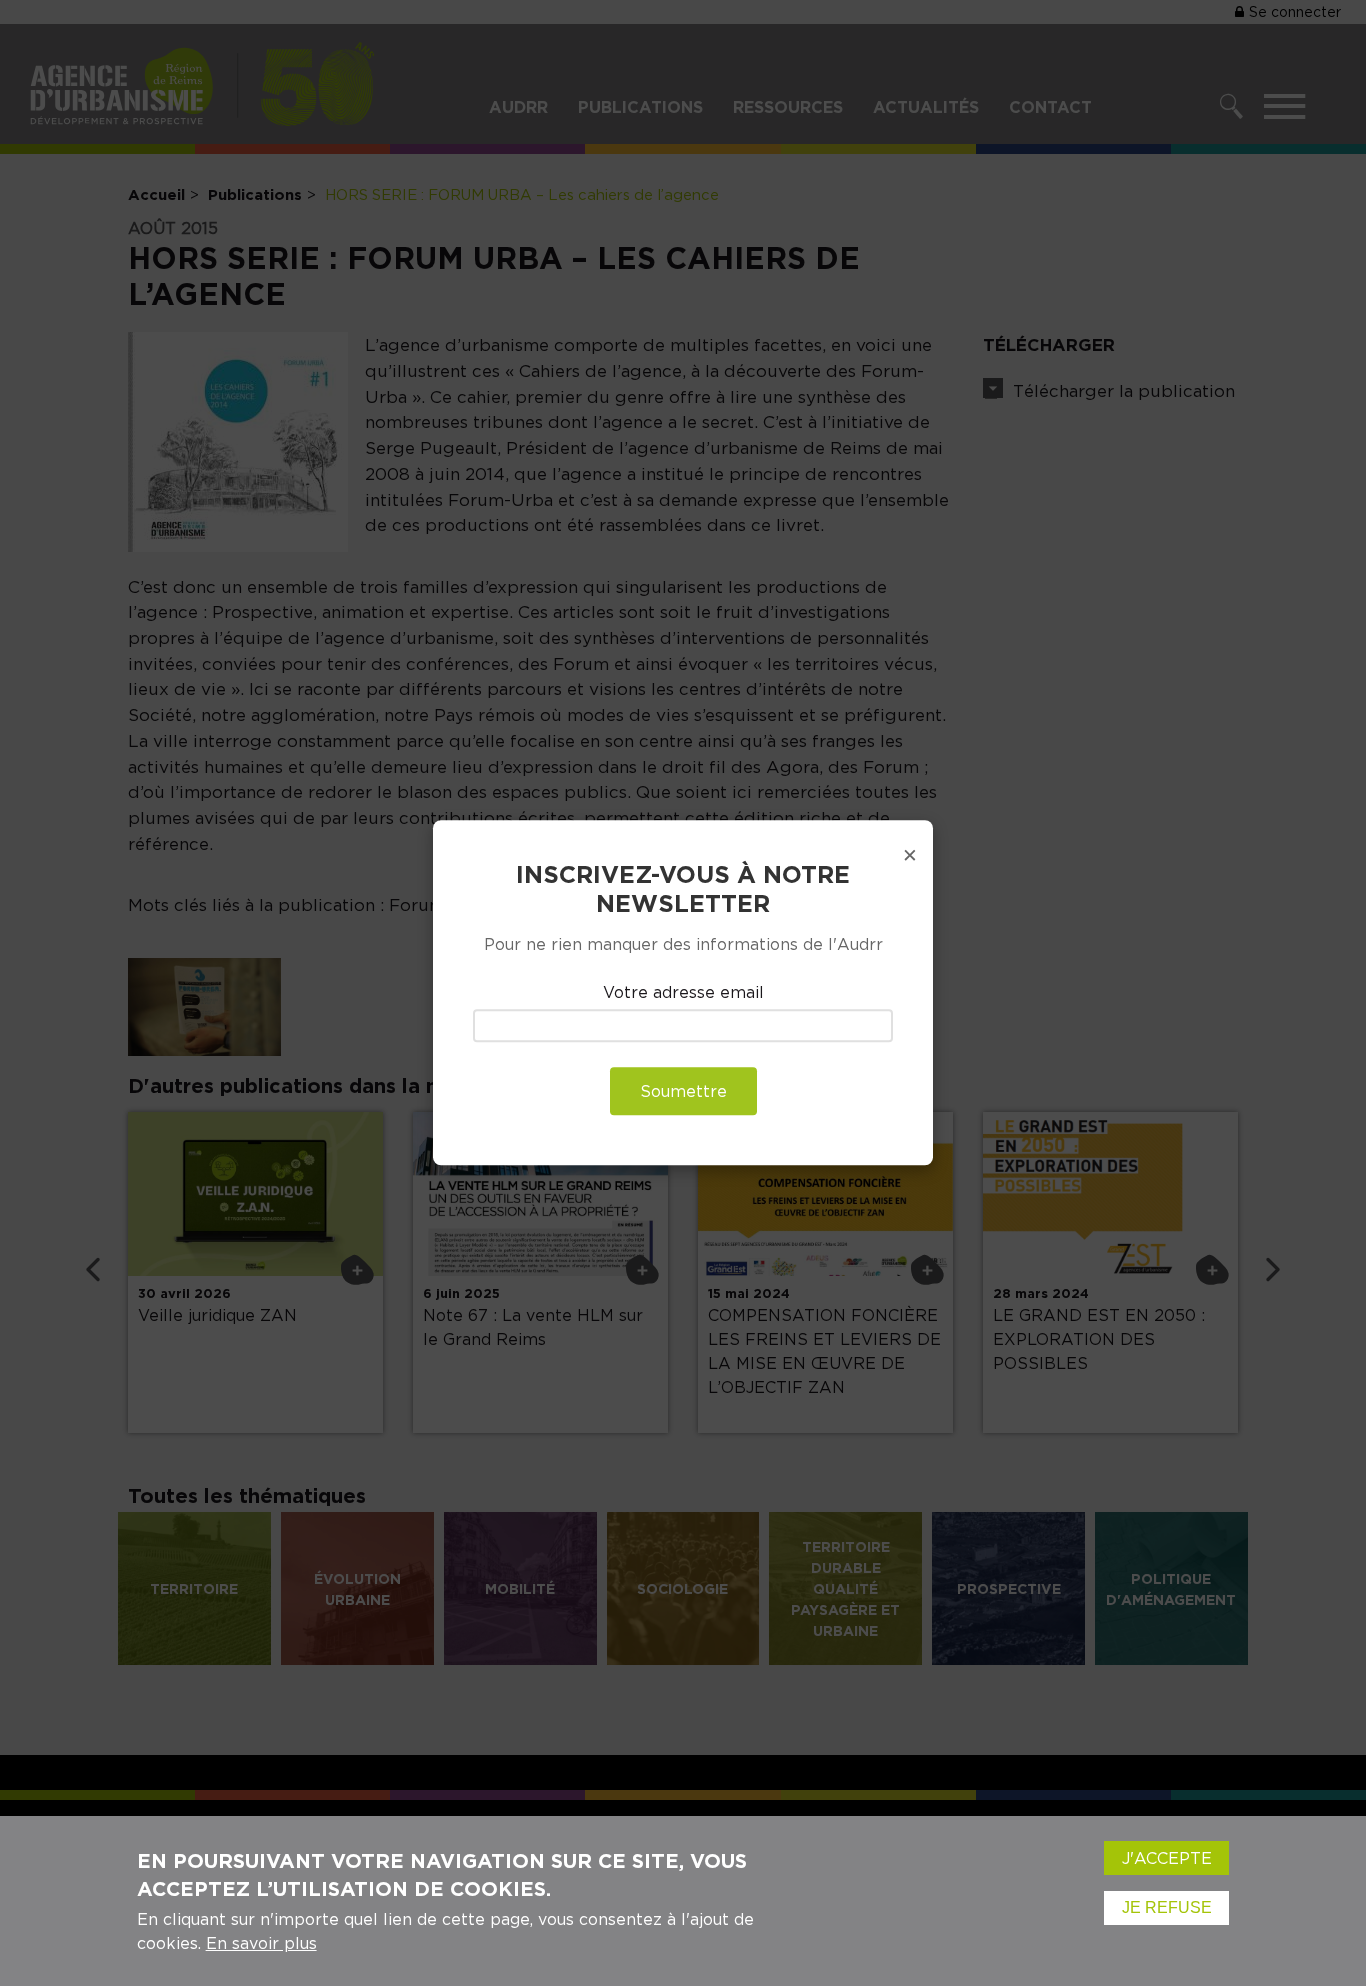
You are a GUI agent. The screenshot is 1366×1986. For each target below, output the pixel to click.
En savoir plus (261, 1943)
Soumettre (683, 1092)
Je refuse (1167, 1907)
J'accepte (1167, 1858)
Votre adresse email (683, 992)
